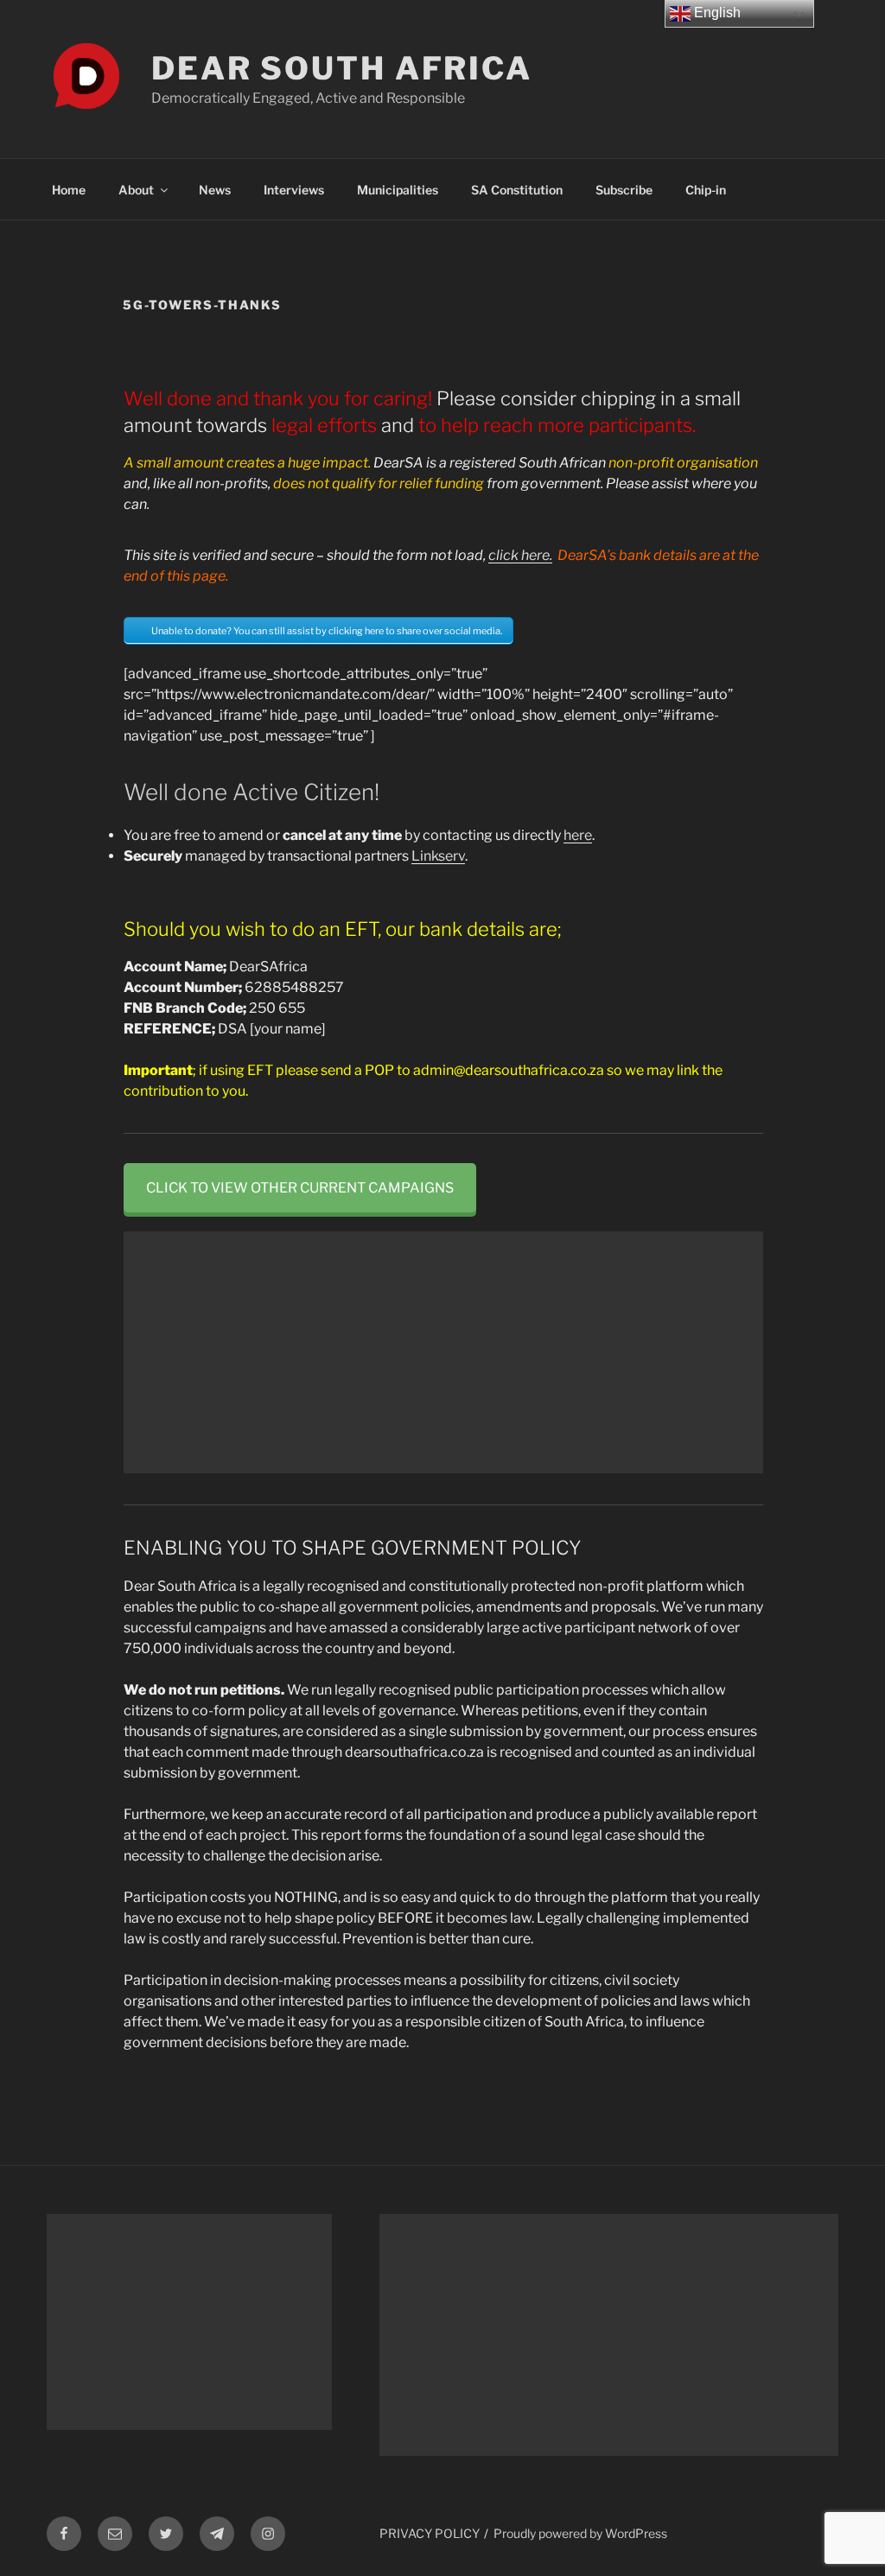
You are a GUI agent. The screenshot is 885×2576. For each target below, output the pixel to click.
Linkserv (438, 856)
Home (69, 190)
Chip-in (706, 190)
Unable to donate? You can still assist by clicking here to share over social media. (327, 631)
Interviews (294, 190)
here (578, 835)
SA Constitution (517, 190)
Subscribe (624, 190)
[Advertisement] (443, 1352)
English (716, 13)
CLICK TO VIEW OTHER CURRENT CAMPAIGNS (300, 1188)
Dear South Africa (342, 68)
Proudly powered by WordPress (580, 2533)
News (215, 190)
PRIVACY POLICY (430, 2533)
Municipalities (398, 190)
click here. (520, 555)
